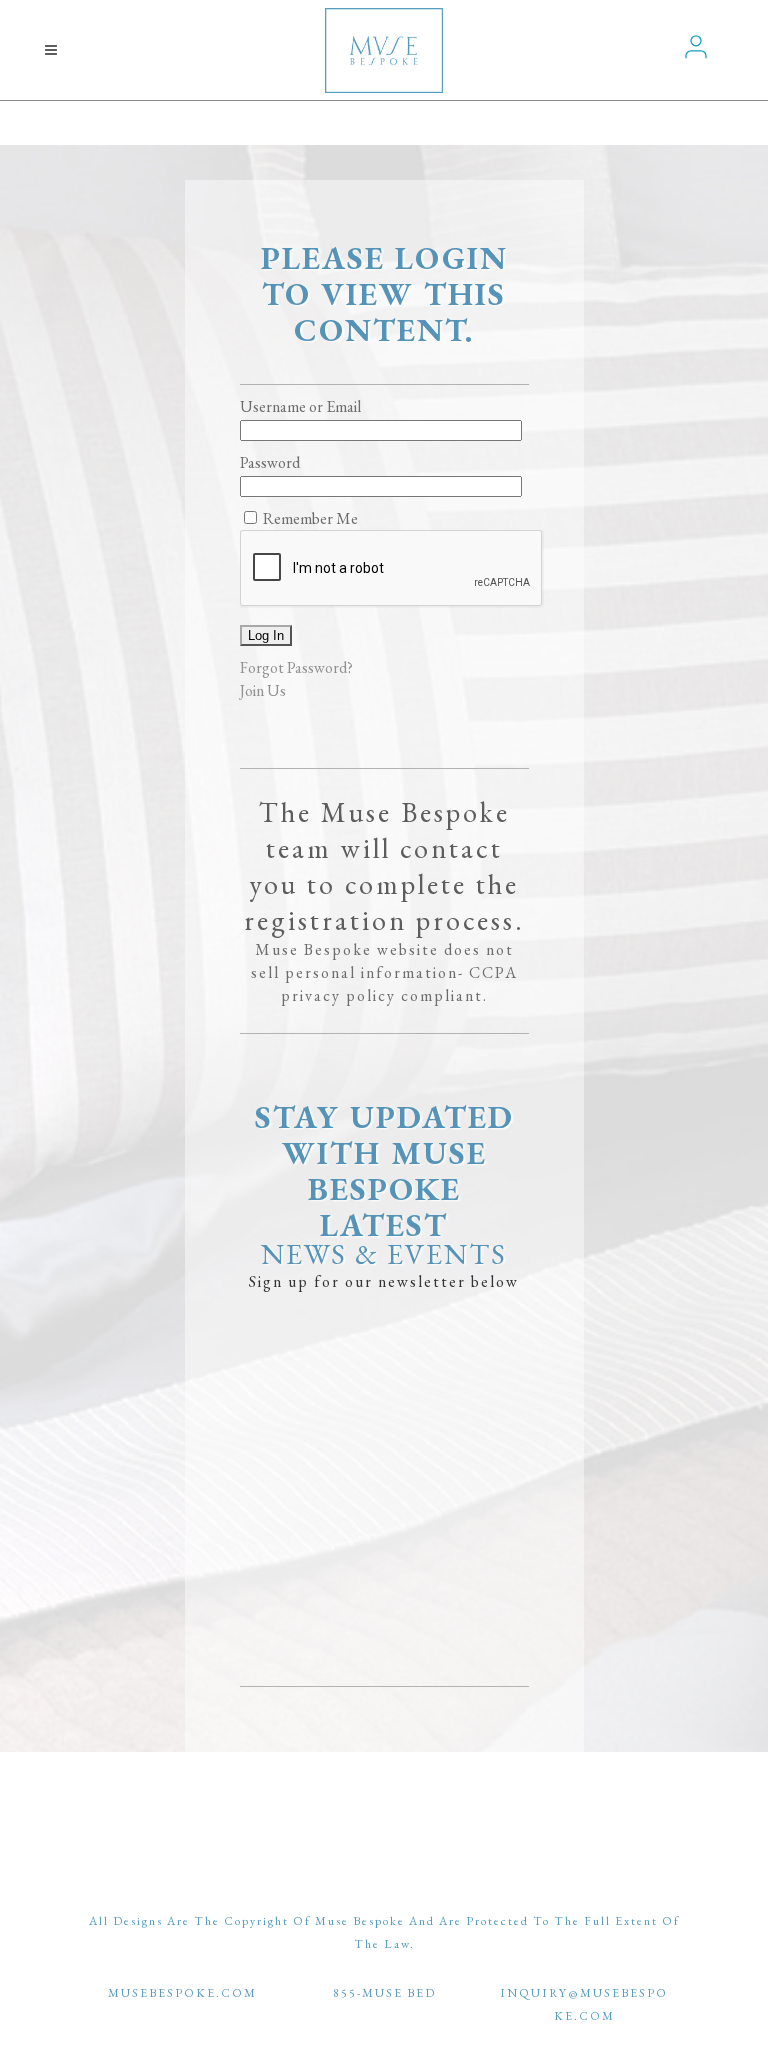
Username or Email (300, 406)
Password (270, 462)
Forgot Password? (296, 667)
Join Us (263, 690)
